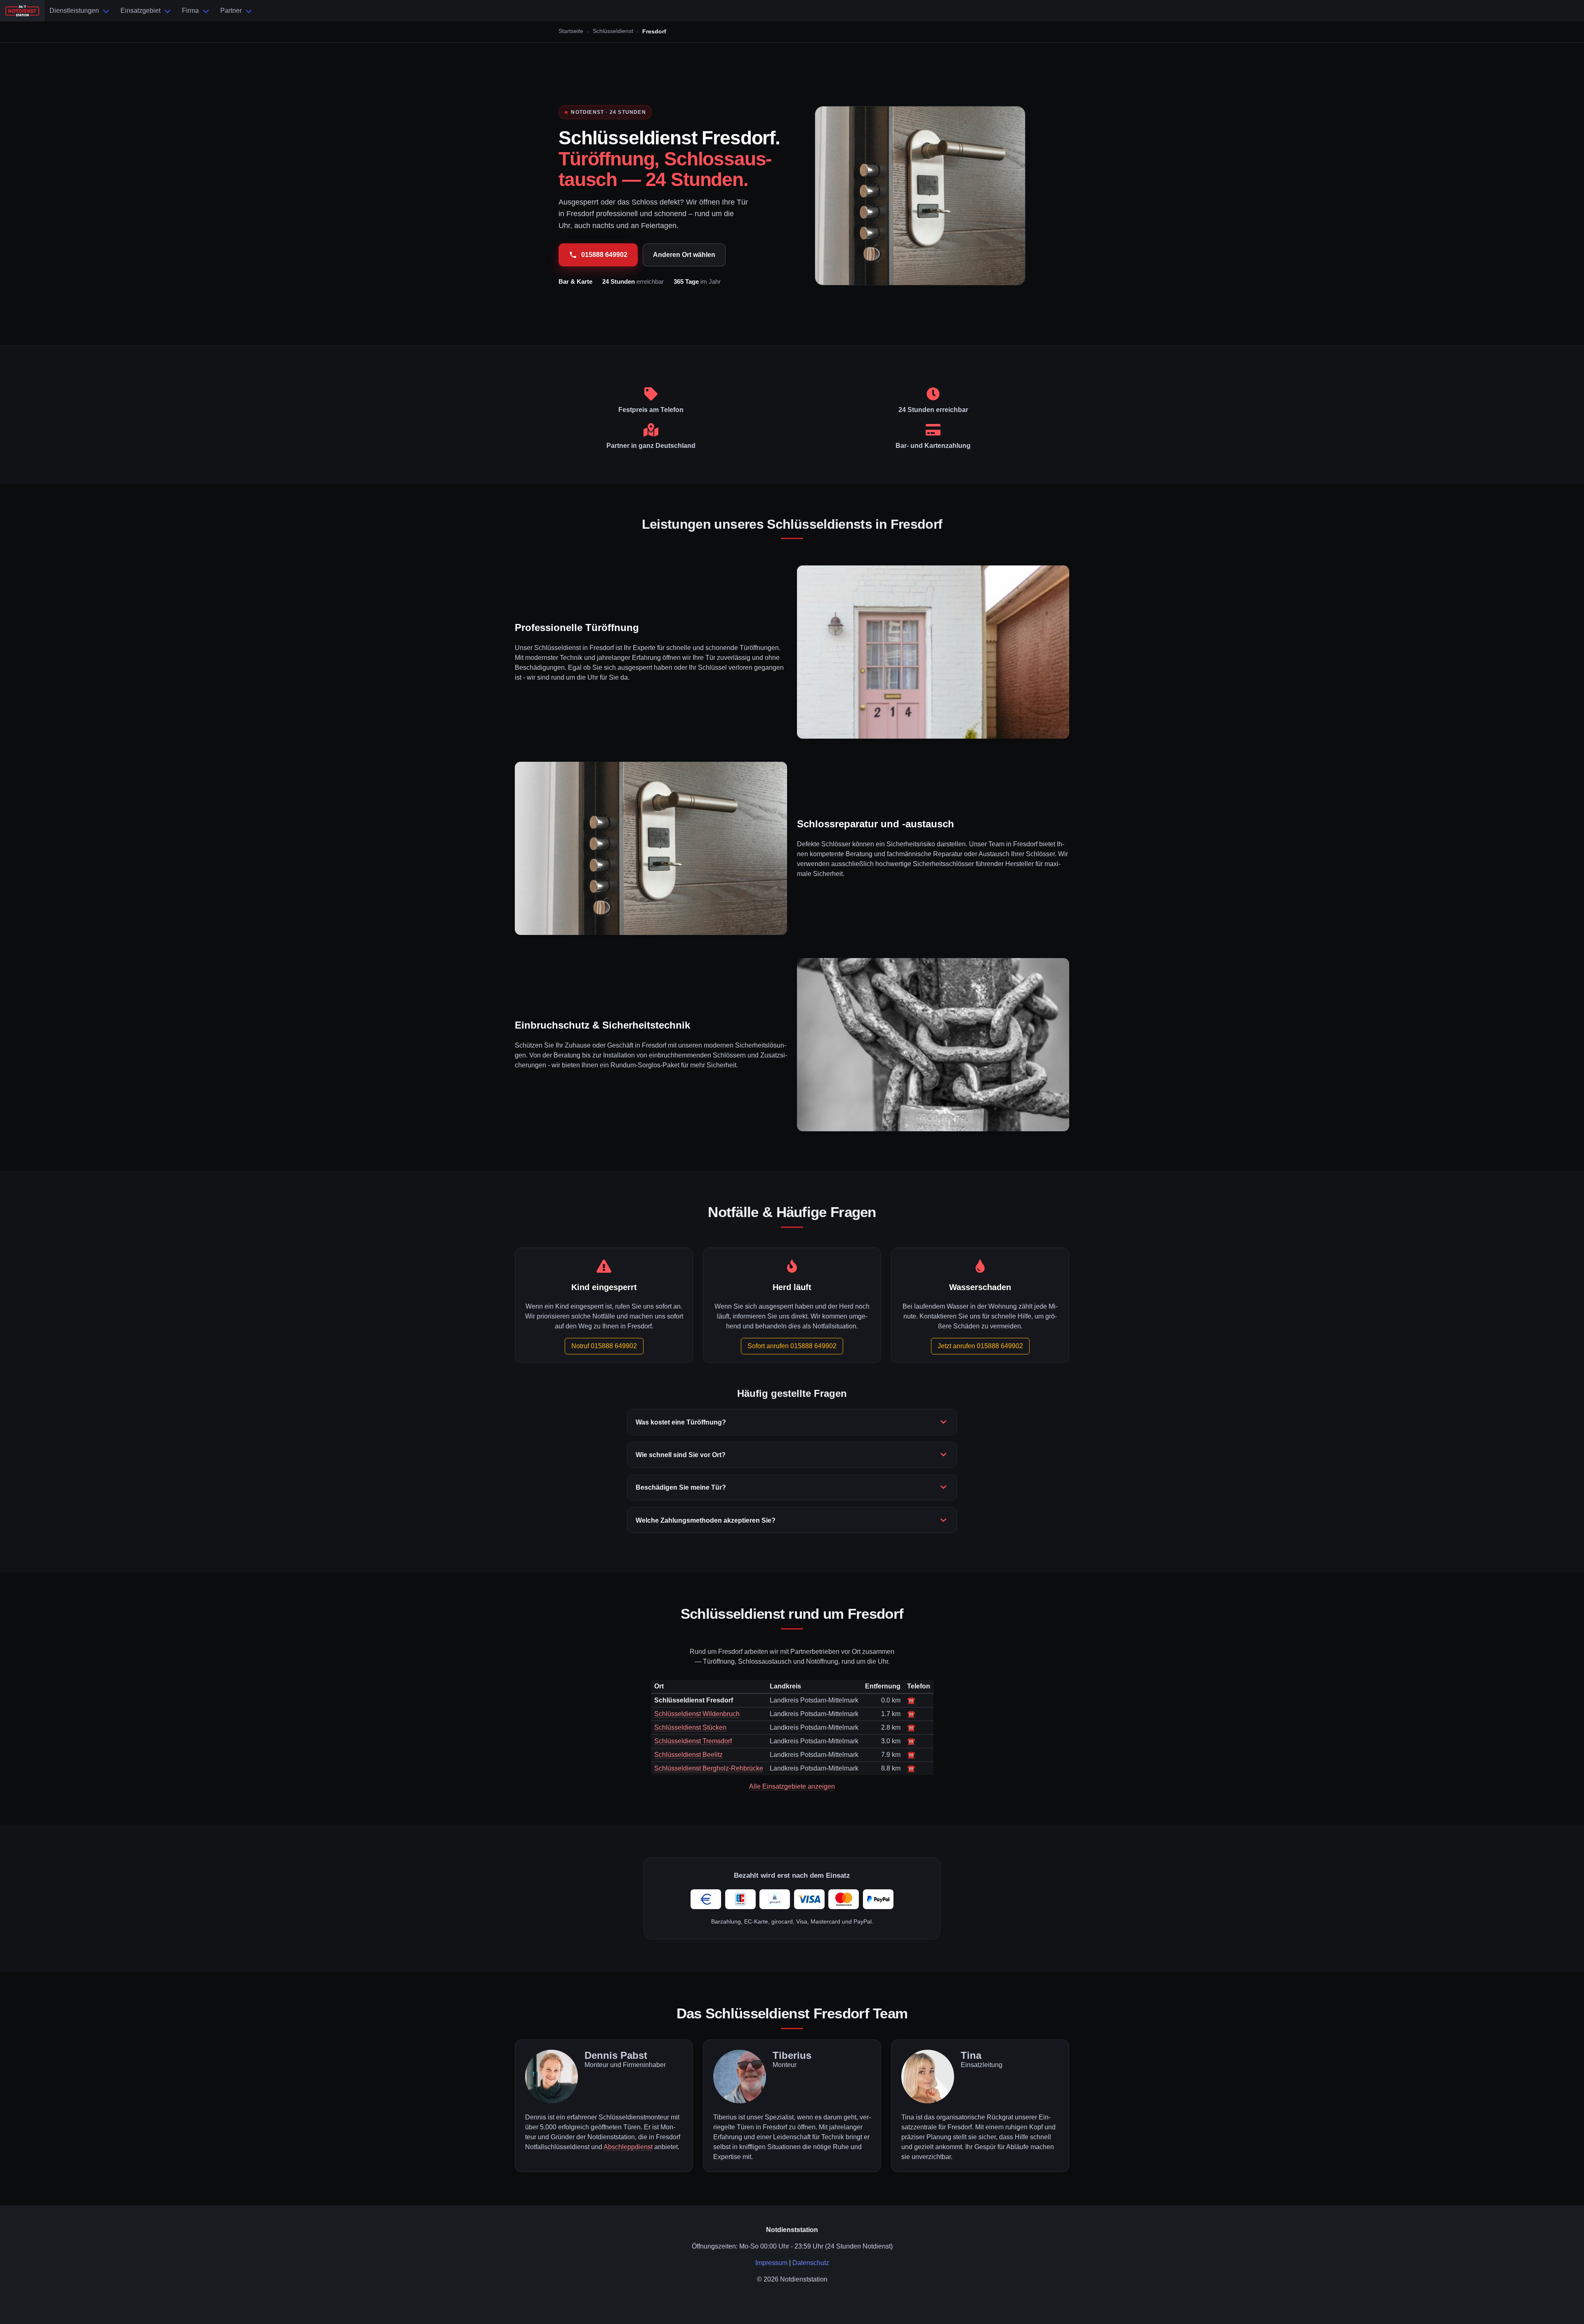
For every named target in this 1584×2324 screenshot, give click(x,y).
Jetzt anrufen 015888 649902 (980, 1346)
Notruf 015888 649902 (604, 1346)
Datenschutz (811, 2263)
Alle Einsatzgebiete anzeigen (792, 1786)
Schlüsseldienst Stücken (690, 1727)
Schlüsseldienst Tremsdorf (693, 1741)
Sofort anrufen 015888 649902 (792, 1346)
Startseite (571, 31)
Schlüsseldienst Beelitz (688, 1755)
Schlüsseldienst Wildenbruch (697, 1714)
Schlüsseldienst (613, 31)
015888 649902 (604, 255)
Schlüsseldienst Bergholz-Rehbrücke (709, 1768)
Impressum (771, 2263)
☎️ (911, 1700)
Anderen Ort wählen (684, 255)
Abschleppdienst (628, 2147)
